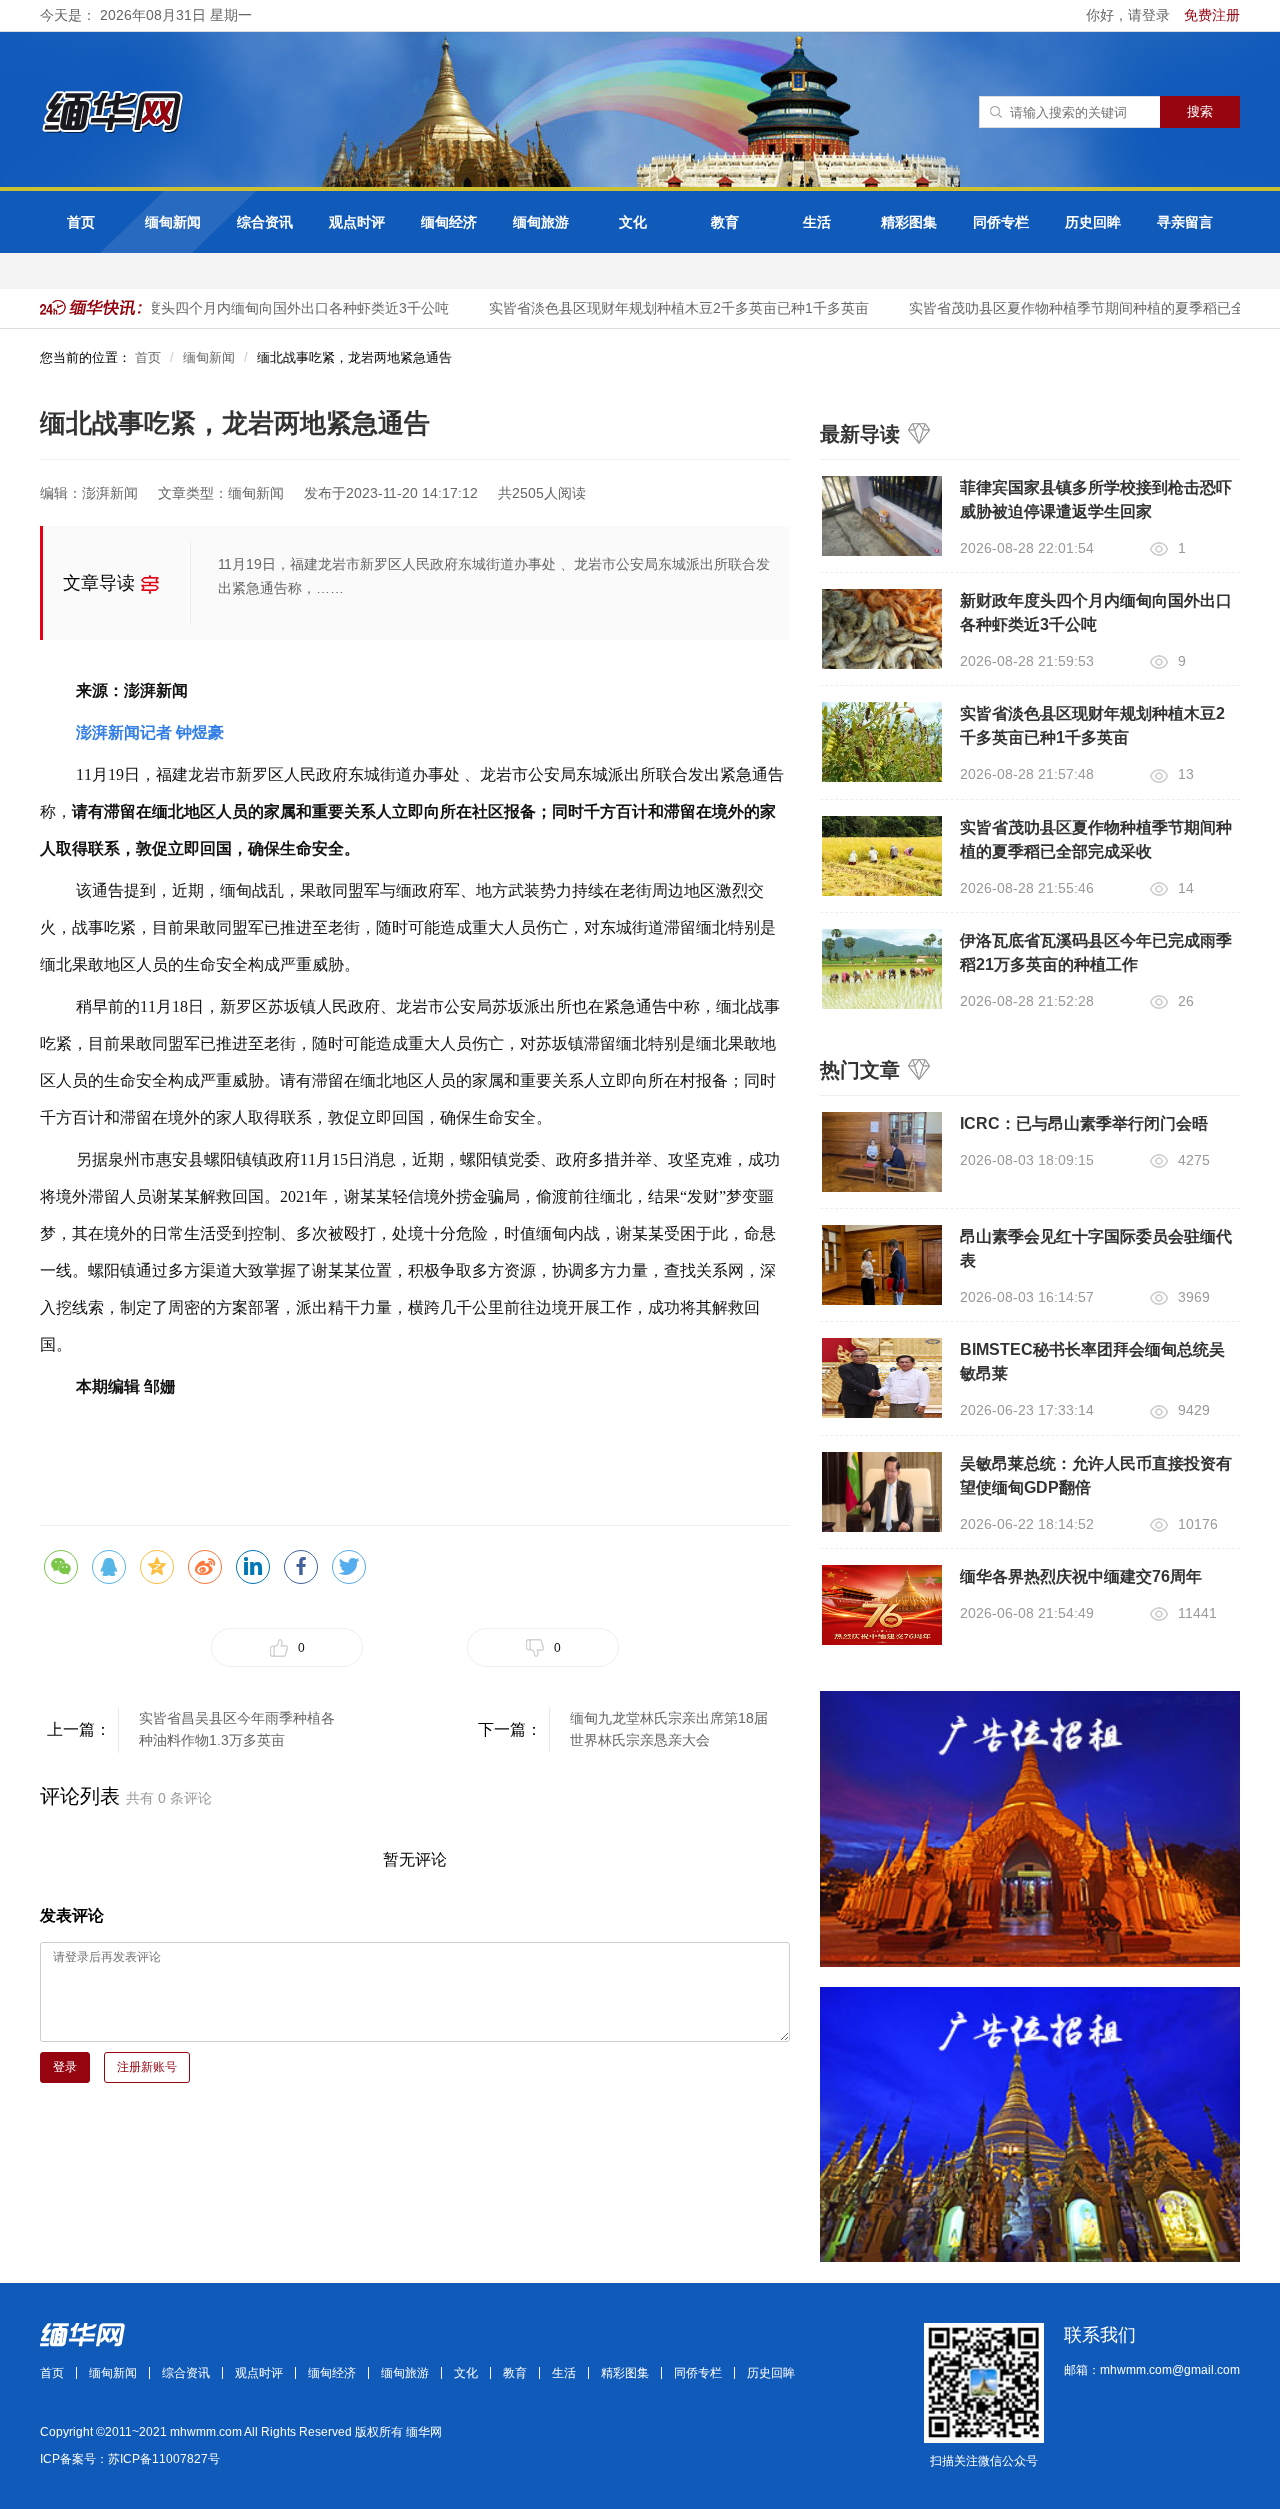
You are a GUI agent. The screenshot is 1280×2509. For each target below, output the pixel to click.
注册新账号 (147, 2067)
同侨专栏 (1001, 222)
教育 (725, 222)
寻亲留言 (1185, 222)
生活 (817, 222)
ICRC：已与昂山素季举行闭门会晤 (1084, 1123)
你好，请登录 (1130, 15)
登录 (65, 2067)
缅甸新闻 (173, 222)
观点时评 (357, 222)
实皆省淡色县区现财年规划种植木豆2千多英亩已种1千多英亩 (661, 308)
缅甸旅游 (541, 222)
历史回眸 (1093, 222)
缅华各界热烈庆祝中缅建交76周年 (1081, 1576)
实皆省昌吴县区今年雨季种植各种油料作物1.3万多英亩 (237, 1729)
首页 (81, 222)
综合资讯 (265, 222)
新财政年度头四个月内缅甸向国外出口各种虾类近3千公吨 (252, 308)
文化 (633, 222)
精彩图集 (909, 222)
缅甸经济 (449, 222)
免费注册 (1212, 15)
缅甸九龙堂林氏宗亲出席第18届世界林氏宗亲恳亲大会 (669, 1729)
